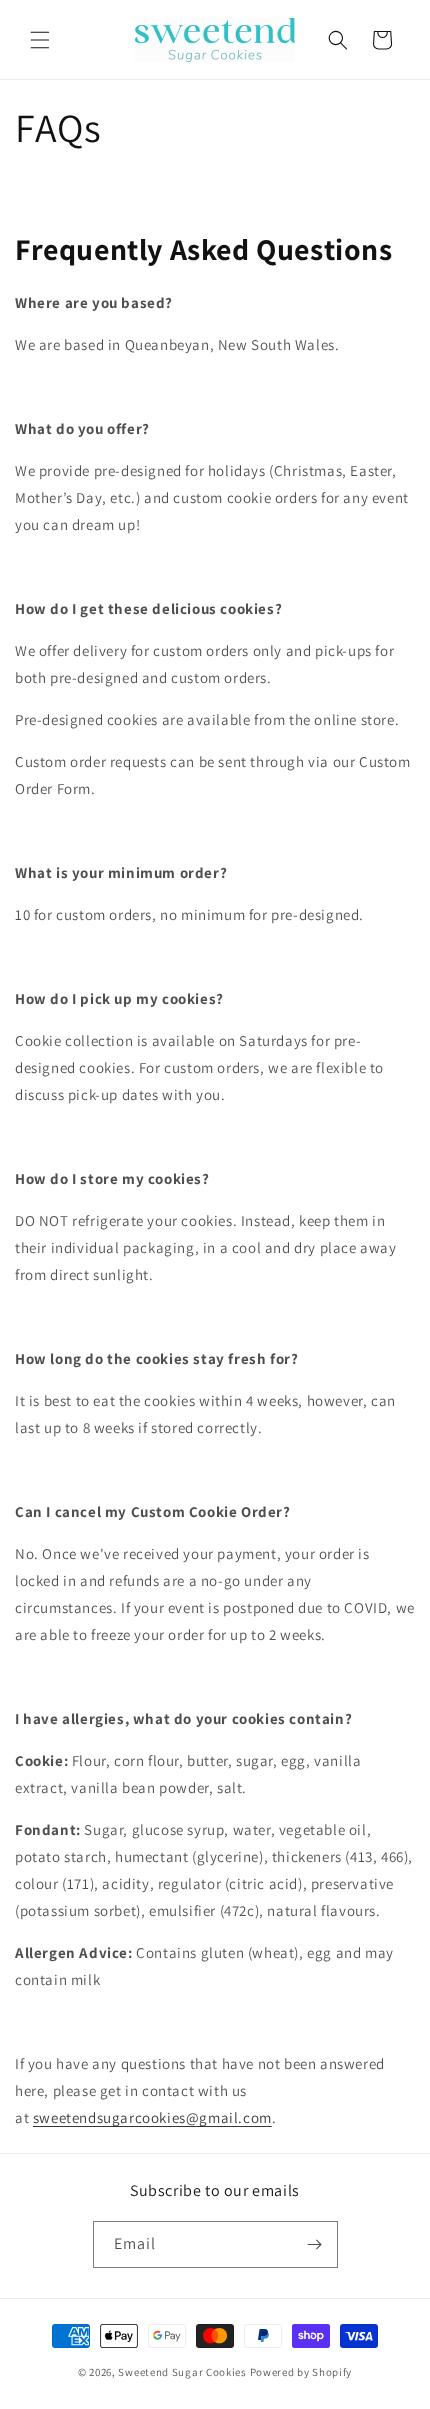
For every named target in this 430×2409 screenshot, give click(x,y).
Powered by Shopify (301, 2372)
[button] (40, 40)
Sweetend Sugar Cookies (182, 2372)
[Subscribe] (315, 2244)
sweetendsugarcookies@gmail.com (152, 2117)
